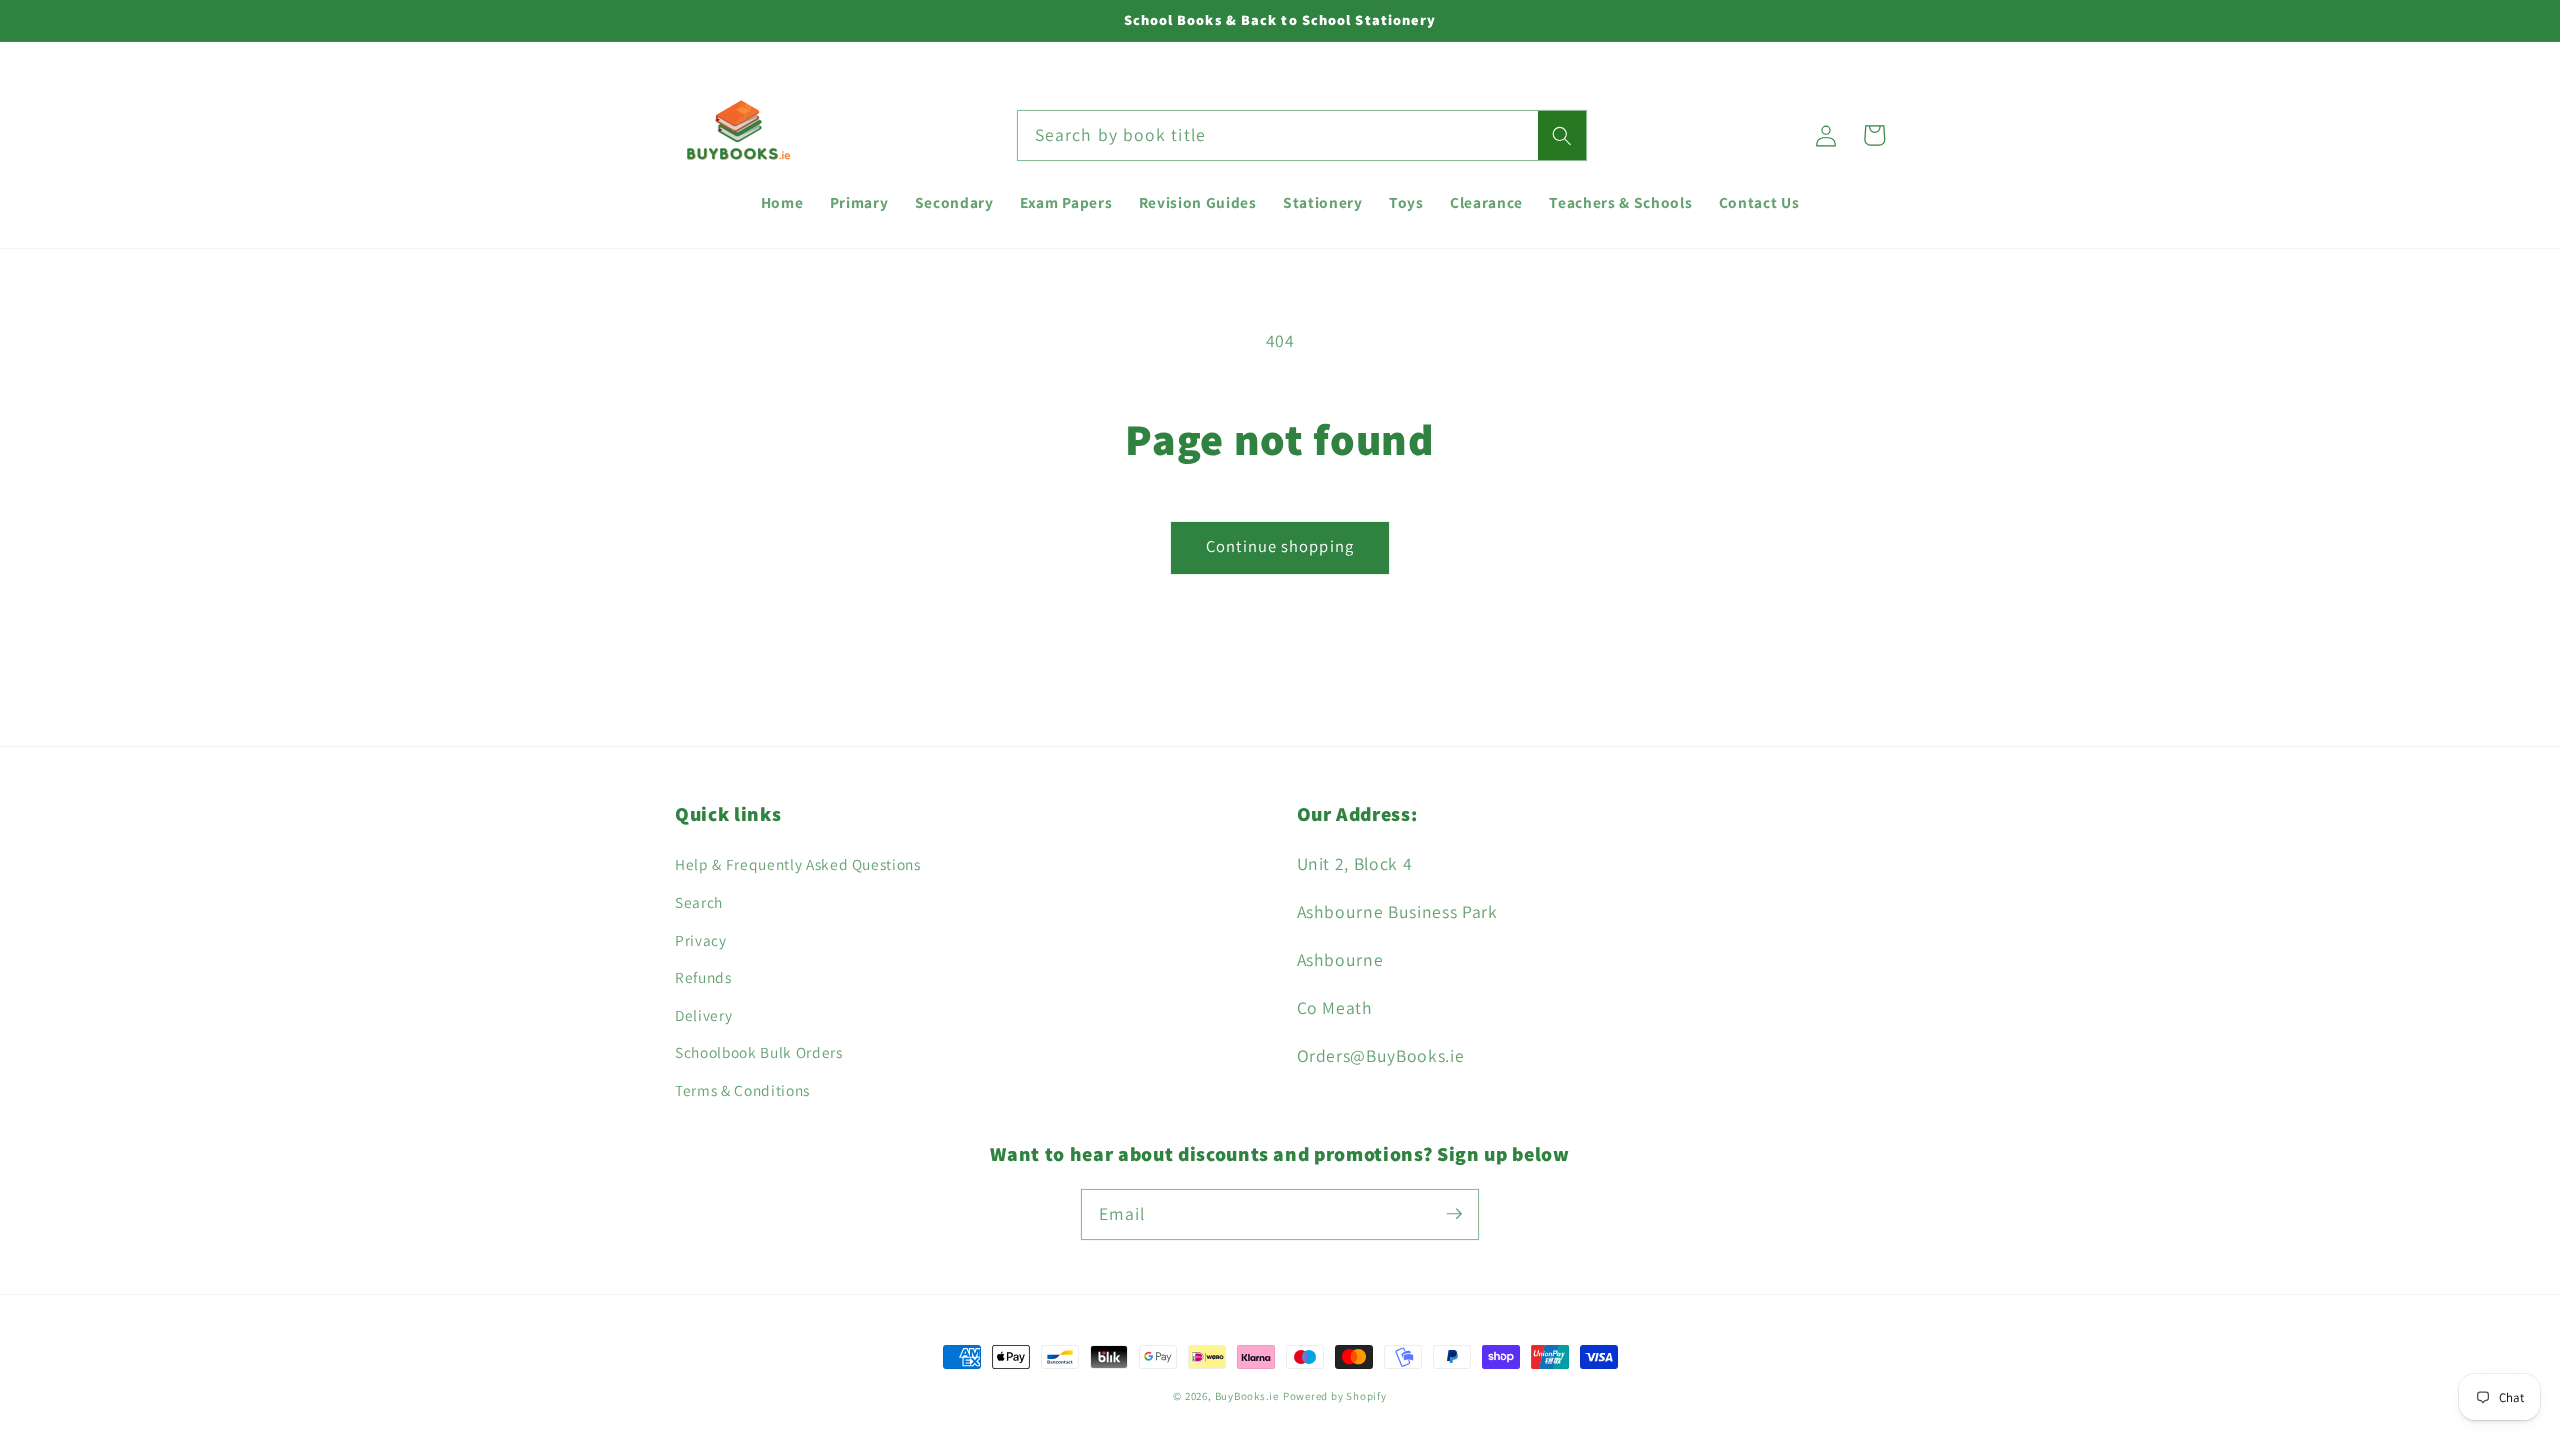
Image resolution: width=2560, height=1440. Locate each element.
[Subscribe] (1454, 1214)
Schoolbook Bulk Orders (759, 1052)
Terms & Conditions (742, 1090)
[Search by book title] (1562, 136)
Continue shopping (1280, 546)
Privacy (701, 940)
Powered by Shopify (1335, 1396)
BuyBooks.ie (1247, 1396)
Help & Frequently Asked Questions (798, 864)
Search (699, 902)
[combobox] (1302, 136)
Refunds (703, 977)
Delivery (703, 1015)
